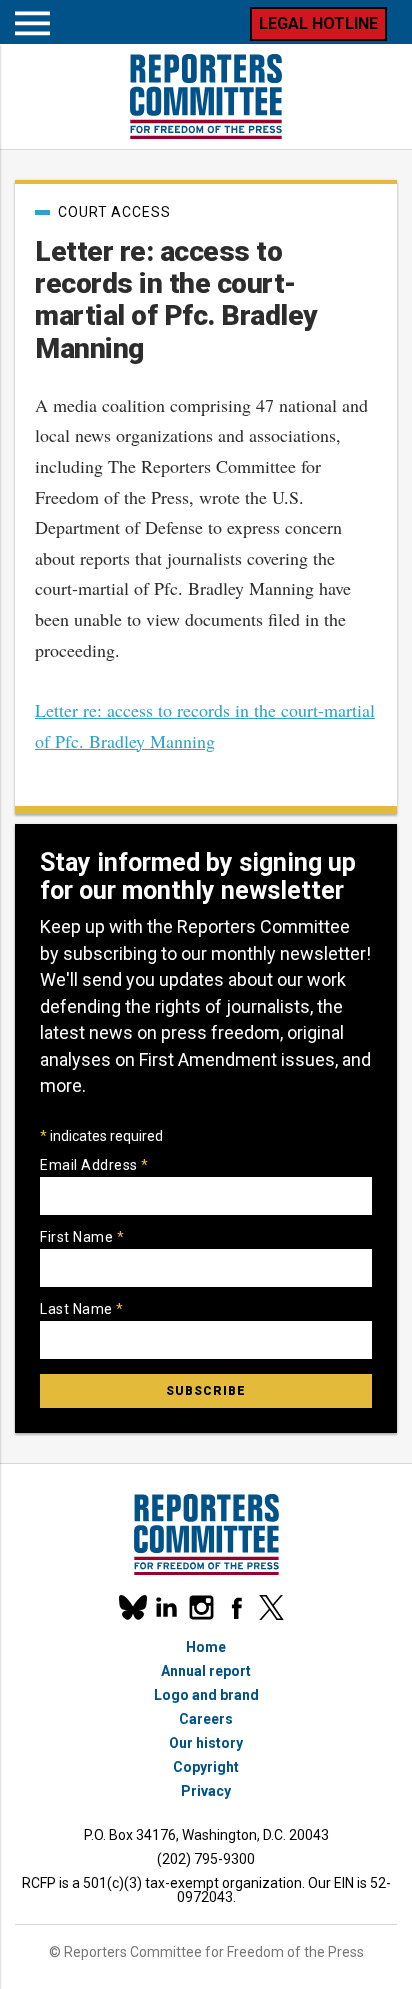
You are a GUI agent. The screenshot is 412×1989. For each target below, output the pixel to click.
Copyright (206, 1767)
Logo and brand (206, 1695)
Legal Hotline (318, 23)
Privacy (206, 1791)
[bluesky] (131, 1607)
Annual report (206, 1671)
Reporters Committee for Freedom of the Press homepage (206, 96)
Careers (206, 1719)
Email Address (94, 1165)
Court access (114, 212)
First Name (82, 1237)
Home (206, 1647)
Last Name (82, 1309)
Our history (206, 1743)
